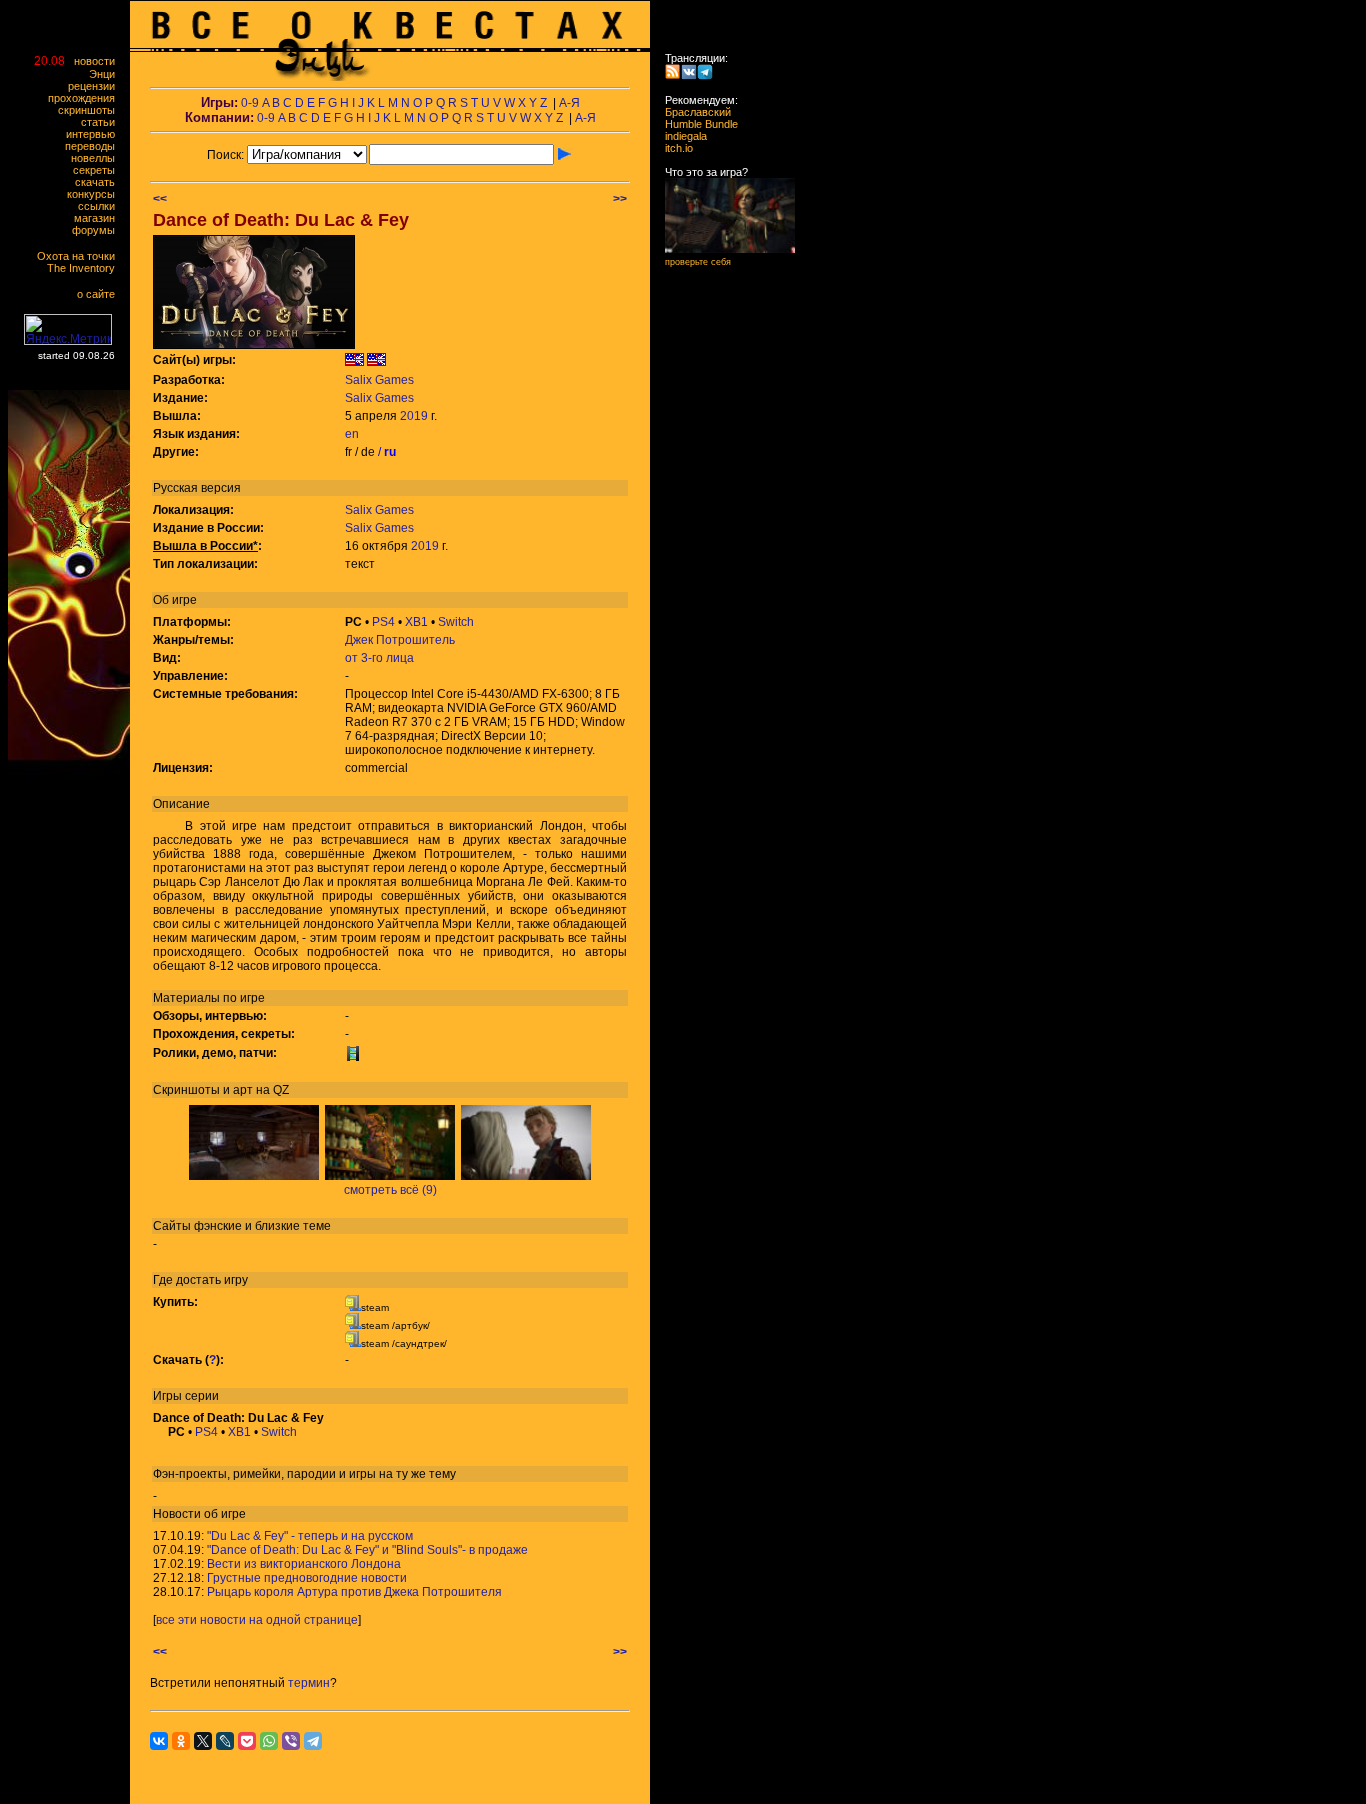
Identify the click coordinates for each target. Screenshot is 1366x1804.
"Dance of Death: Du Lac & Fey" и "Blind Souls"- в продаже (367, 1550)
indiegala (680, 136)
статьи (102, 122)
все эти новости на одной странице (257, 1620)
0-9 (250, 103)
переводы (94, 146)
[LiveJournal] (225, 1741)
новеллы (97, 158)
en (352, 434)
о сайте (100, 294)
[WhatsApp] (269, 1741)
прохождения (86, 98)
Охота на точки (80, 256)
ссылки (101, 206)
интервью (95, 134)
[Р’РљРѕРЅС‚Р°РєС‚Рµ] (159, 1741)
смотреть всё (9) (390, 1190)
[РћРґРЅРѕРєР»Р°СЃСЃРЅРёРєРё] (181, 1741)
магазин (99, 218)
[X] (203, 1741)
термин (309, 1683)
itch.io (673, 148)
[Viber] (291, 1741)
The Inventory (85, 268)
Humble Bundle (695, 124)
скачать (99, 182)
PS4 (383, 622)
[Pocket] (247, 1741)
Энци (106, 74)
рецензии (96, 86)
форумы (98, 230)
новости (99, 61)
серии (202, 1396)
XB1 (416, 622)
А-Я (569, 103)
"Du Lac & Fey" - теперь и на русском (310, 1536)
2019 (414, 416)
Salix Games (379, 380)
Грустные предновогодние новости (307, 1578)
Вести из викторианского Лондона (304, 1564)
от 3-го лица (379, 658)
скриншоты (91, 110)
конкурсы (95, 194)
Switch (456, 622)
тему (442, 1474)
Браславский (692, 112)
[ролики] (353, 1057)
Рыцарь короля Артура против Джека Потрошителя (354, 1592)
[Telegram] (313, 1741)
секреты (98, 170)
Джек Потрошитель (400, 640)
